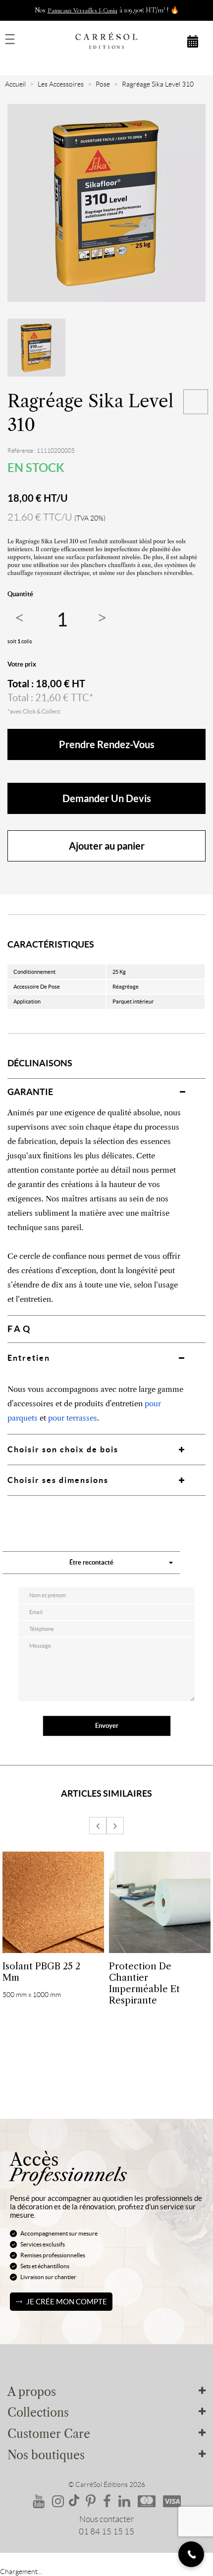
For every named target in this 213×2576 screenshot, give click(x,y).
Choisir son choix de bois (63, 1449)
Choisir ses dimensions (58, 1480)
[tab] (106, 1092)
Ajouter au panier (107, 846)
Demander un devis (107, 798)
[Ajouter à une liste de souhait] (196, 402)
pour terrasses (73, 1418)
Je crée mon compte (67, 2302)
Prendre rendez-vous (107, 744)
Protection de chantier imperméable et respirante (144, 1983)
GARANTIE (30, 1092)
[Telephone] (191, 2554)
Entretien (29, 1358)
